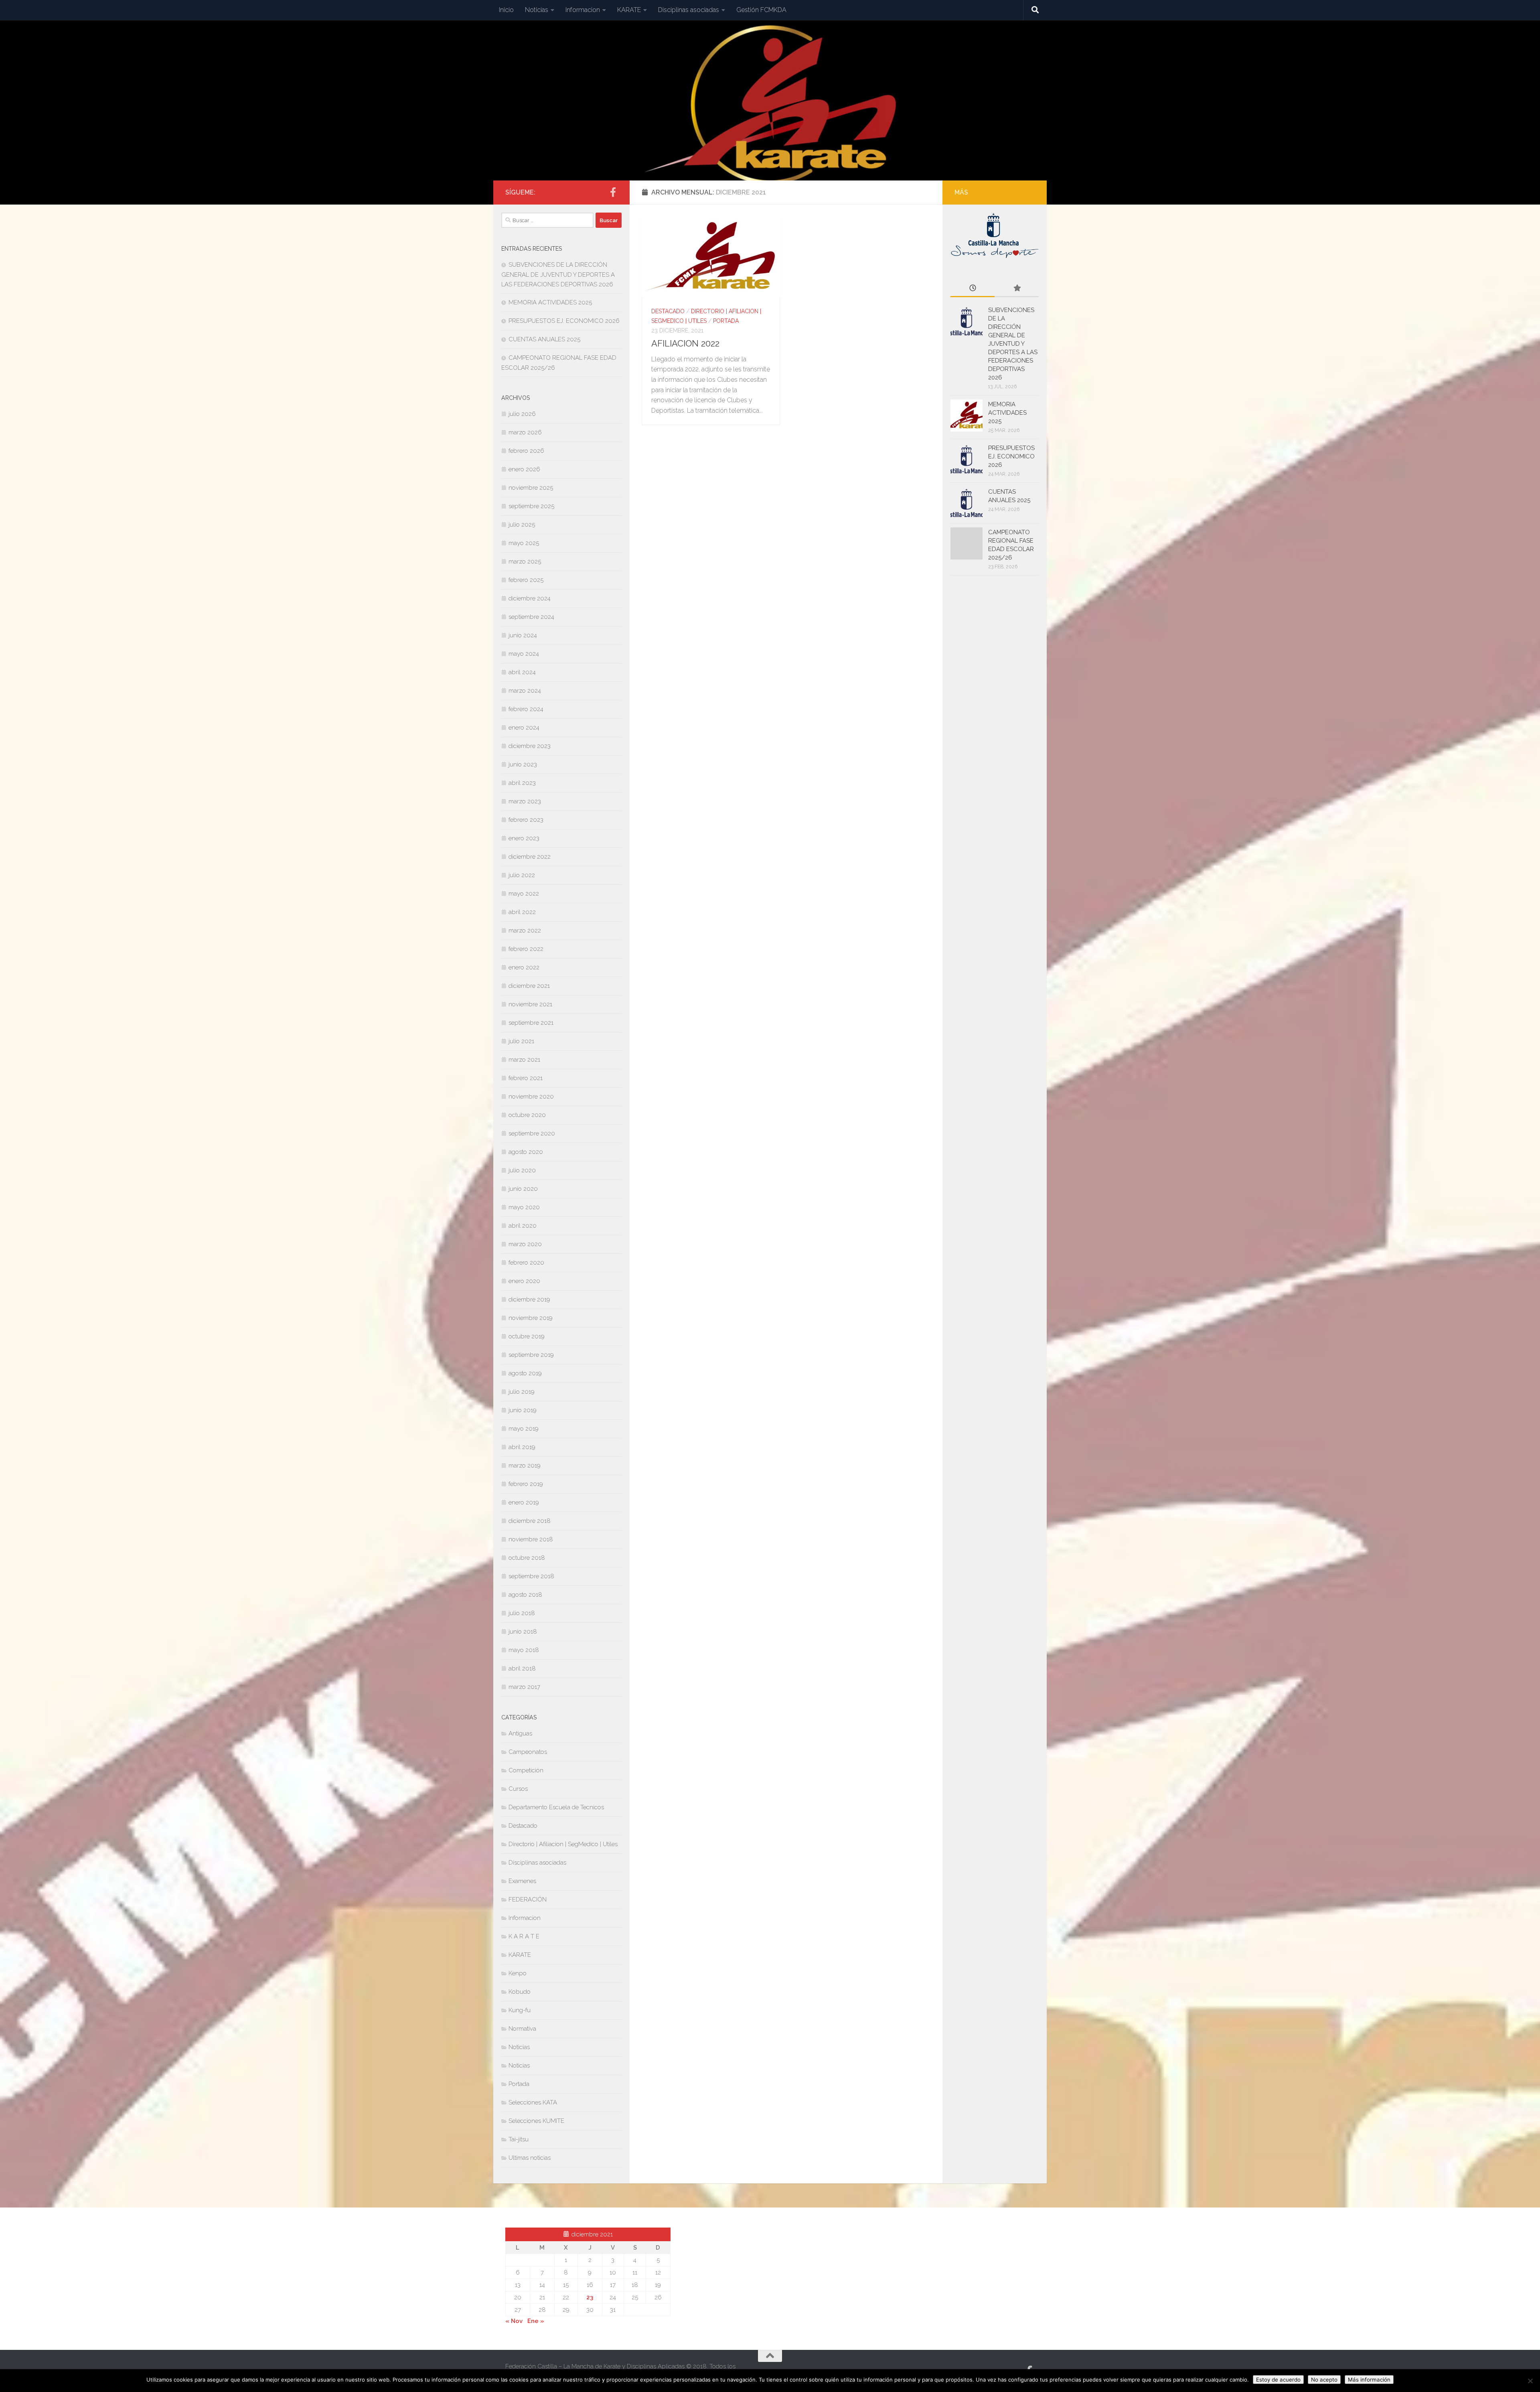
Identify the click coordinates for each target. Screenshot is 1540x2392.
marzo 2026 (525, 432)
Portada (726, 321)
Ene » (536, 2321)
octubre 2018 (527, 1558)
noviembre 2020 (531, 1097)
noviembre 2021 (530, 1004)
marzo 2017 (524, 1687)
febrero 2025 (526, 580)
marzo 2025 (525, 562)
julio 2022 (522, 875)
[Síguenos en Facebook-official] (613, 192)
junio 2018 (523, 1632)
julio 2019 (522, 1392)
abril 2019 (522, 1447)
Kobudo (520, 1992)
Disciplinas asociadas (689, 10)
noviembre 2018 (531, 1539)
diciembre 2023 (530, 746)
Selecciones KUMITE (536, 2121)
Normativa (522, 2029)
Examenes (522, 1881)
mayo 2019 (524, 1429)
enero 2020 (524, 1281)
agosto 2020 (526, 1152)
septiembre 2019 (531, 1355)
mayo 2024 (524, 654)
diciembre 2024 (530, 598)
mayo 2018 (524, 1650)
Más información (1369, 2380)
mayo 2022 (524, 894)
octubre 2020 (527, 1115)
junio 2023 (523, 764)
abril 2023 (522, 783)
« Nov (514, 2321)
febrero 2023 (526, 820)
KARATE (629, 10)
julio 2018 (522, 1613)
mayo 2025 (524, 543)
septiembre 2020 (532, 1133)
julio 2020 (522, 1170)
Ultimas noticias (530, 2158)
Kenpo (518, 1973)
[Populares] (1017, 289)
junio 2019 (523, 1410)
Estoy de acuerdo (1278, 2380)
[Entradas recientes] (973, 289)
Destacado (668, 311)
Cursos (518, 1789)
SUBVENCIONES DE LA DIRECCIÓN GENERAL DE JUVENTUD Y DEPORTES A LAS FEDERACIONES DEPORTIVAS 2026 (558, 275)
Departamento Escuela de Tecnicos (556, 1807)
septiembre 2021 (531, 1023)
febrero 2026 (526, 451)
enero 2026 (524, 469)
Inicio (506, 10)
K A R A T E (524, 1936)
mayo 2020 (524, 1207)
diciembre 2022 (530, 857)
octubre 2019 (527, 1336)
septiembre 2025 (531, 506)
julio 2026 (522, 414)
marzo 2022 (525, 930)
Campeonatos (528, 1752)
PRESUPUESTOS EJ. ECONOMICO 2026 (564, 321)
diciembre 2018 (530, 1521)
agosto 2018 (525, 1595)
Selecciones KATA (533, 2102)
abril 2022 (522, 912)
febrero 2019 (526, 1484)
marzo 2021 (524, 1060)
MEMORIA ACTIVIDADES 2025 (550, 302)
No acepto (1324, 2380)
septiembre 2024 (531, 617)
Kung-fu (520, 2010)
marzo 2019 (525, 1466)
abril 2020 (523, 1226)
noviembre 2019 (531, 1318)
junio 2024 (523, 635)
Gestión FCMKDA (761, 10)
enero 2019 (524, 1502)
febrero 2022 (526, 949)
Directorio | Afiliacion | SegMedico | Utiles (563, 1844)
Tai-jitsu (519, 2139)
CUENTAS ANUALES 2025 (544, 339)
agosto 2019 (525, 1373)
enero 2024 (524, 728)
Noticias (537, 10)
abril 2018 (522, 1668)
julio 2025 (522, 525)
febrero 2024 (526, 709)
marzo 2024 (525, 691)
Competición (526, 1770)
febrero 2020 (526, 1263)
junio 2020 (523, 1189)
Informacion (583, 10)
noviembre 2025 (531, 488)
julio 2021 (521, 1041)
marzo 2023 (525, 801)
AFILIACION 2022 (685, 343)
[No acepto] (1530, 2381)
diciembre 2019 (529, 1299)
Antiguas (520, 1733)
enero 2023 (524, 838)
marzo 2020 (525, 1244)
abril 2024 (522, 672)
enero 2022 (524, 967)
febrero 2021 (526, 1078)
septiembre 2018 (531, 1576)
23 (590, 2297)
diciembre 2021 (529, 986)
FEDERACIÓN (528, 1899)
